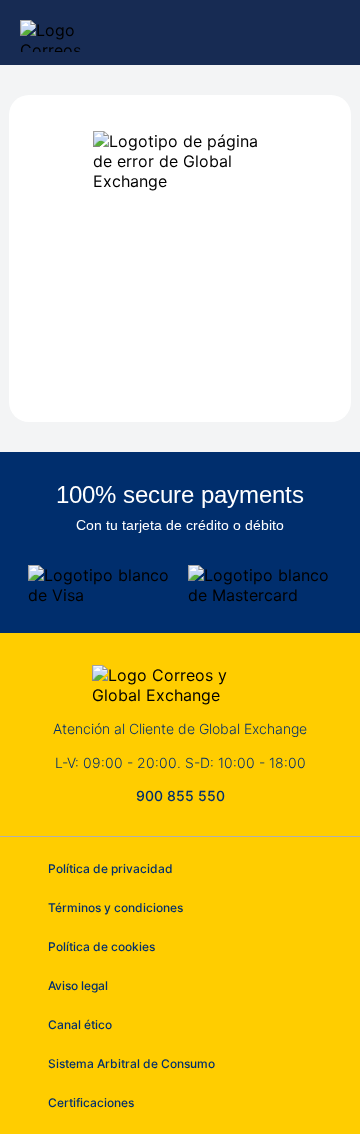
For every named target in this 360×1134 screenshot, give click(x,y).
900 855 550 (180, 795)
